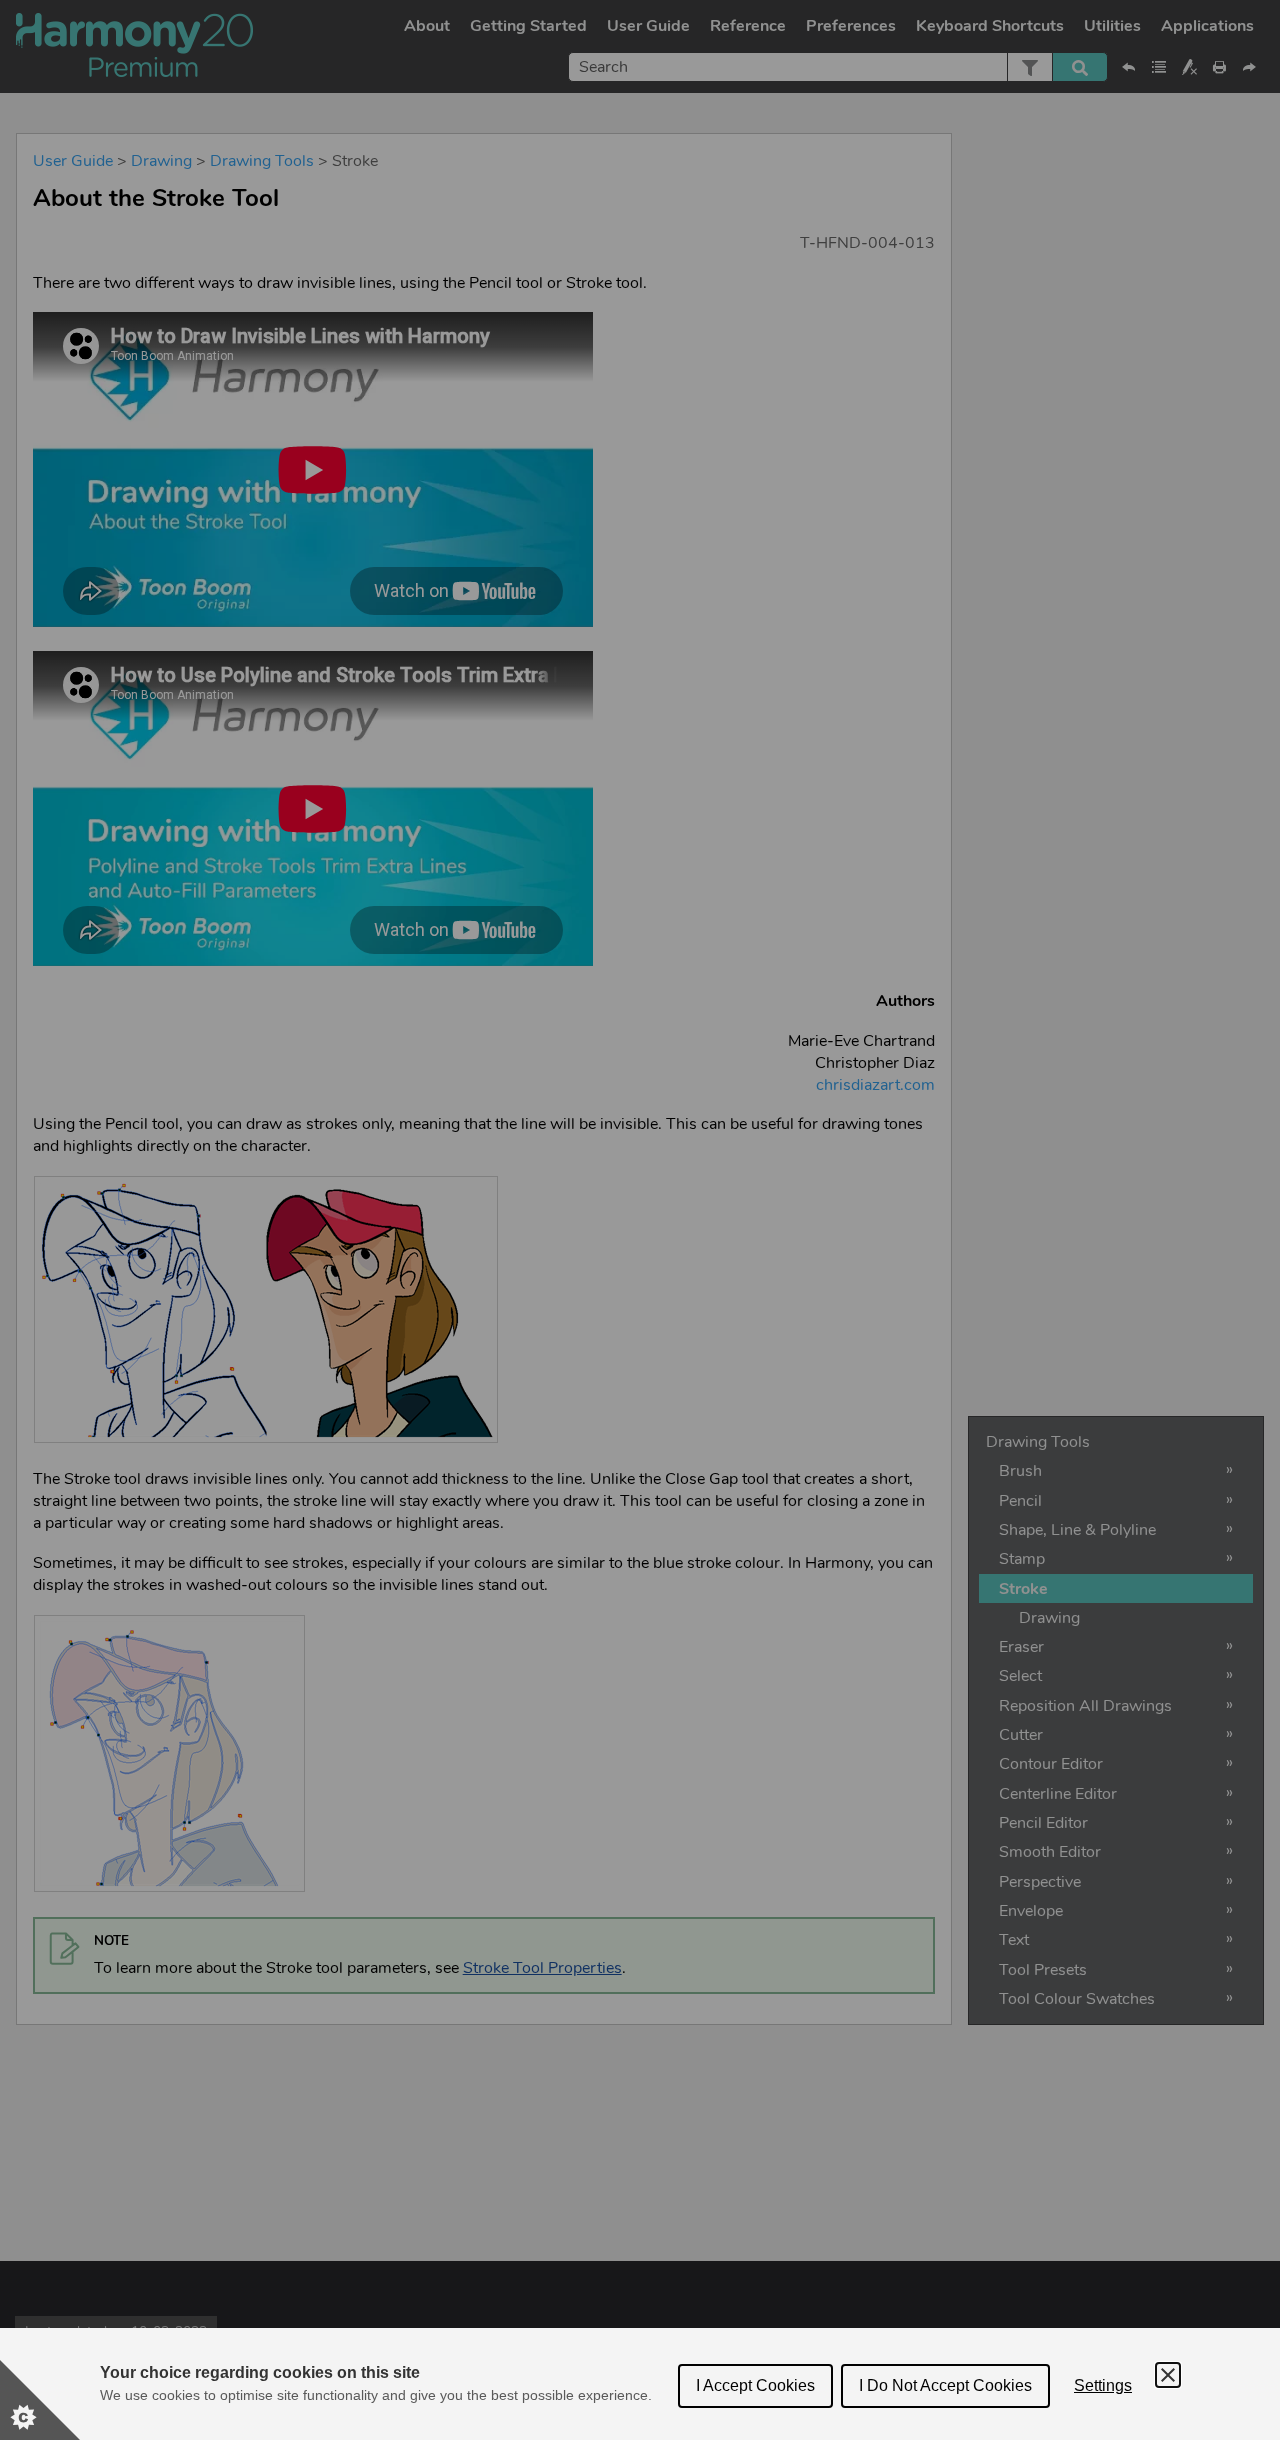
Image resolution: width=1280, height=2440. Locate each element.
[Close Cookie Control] (1168, 2375)
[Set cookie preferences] (40, 2400)
